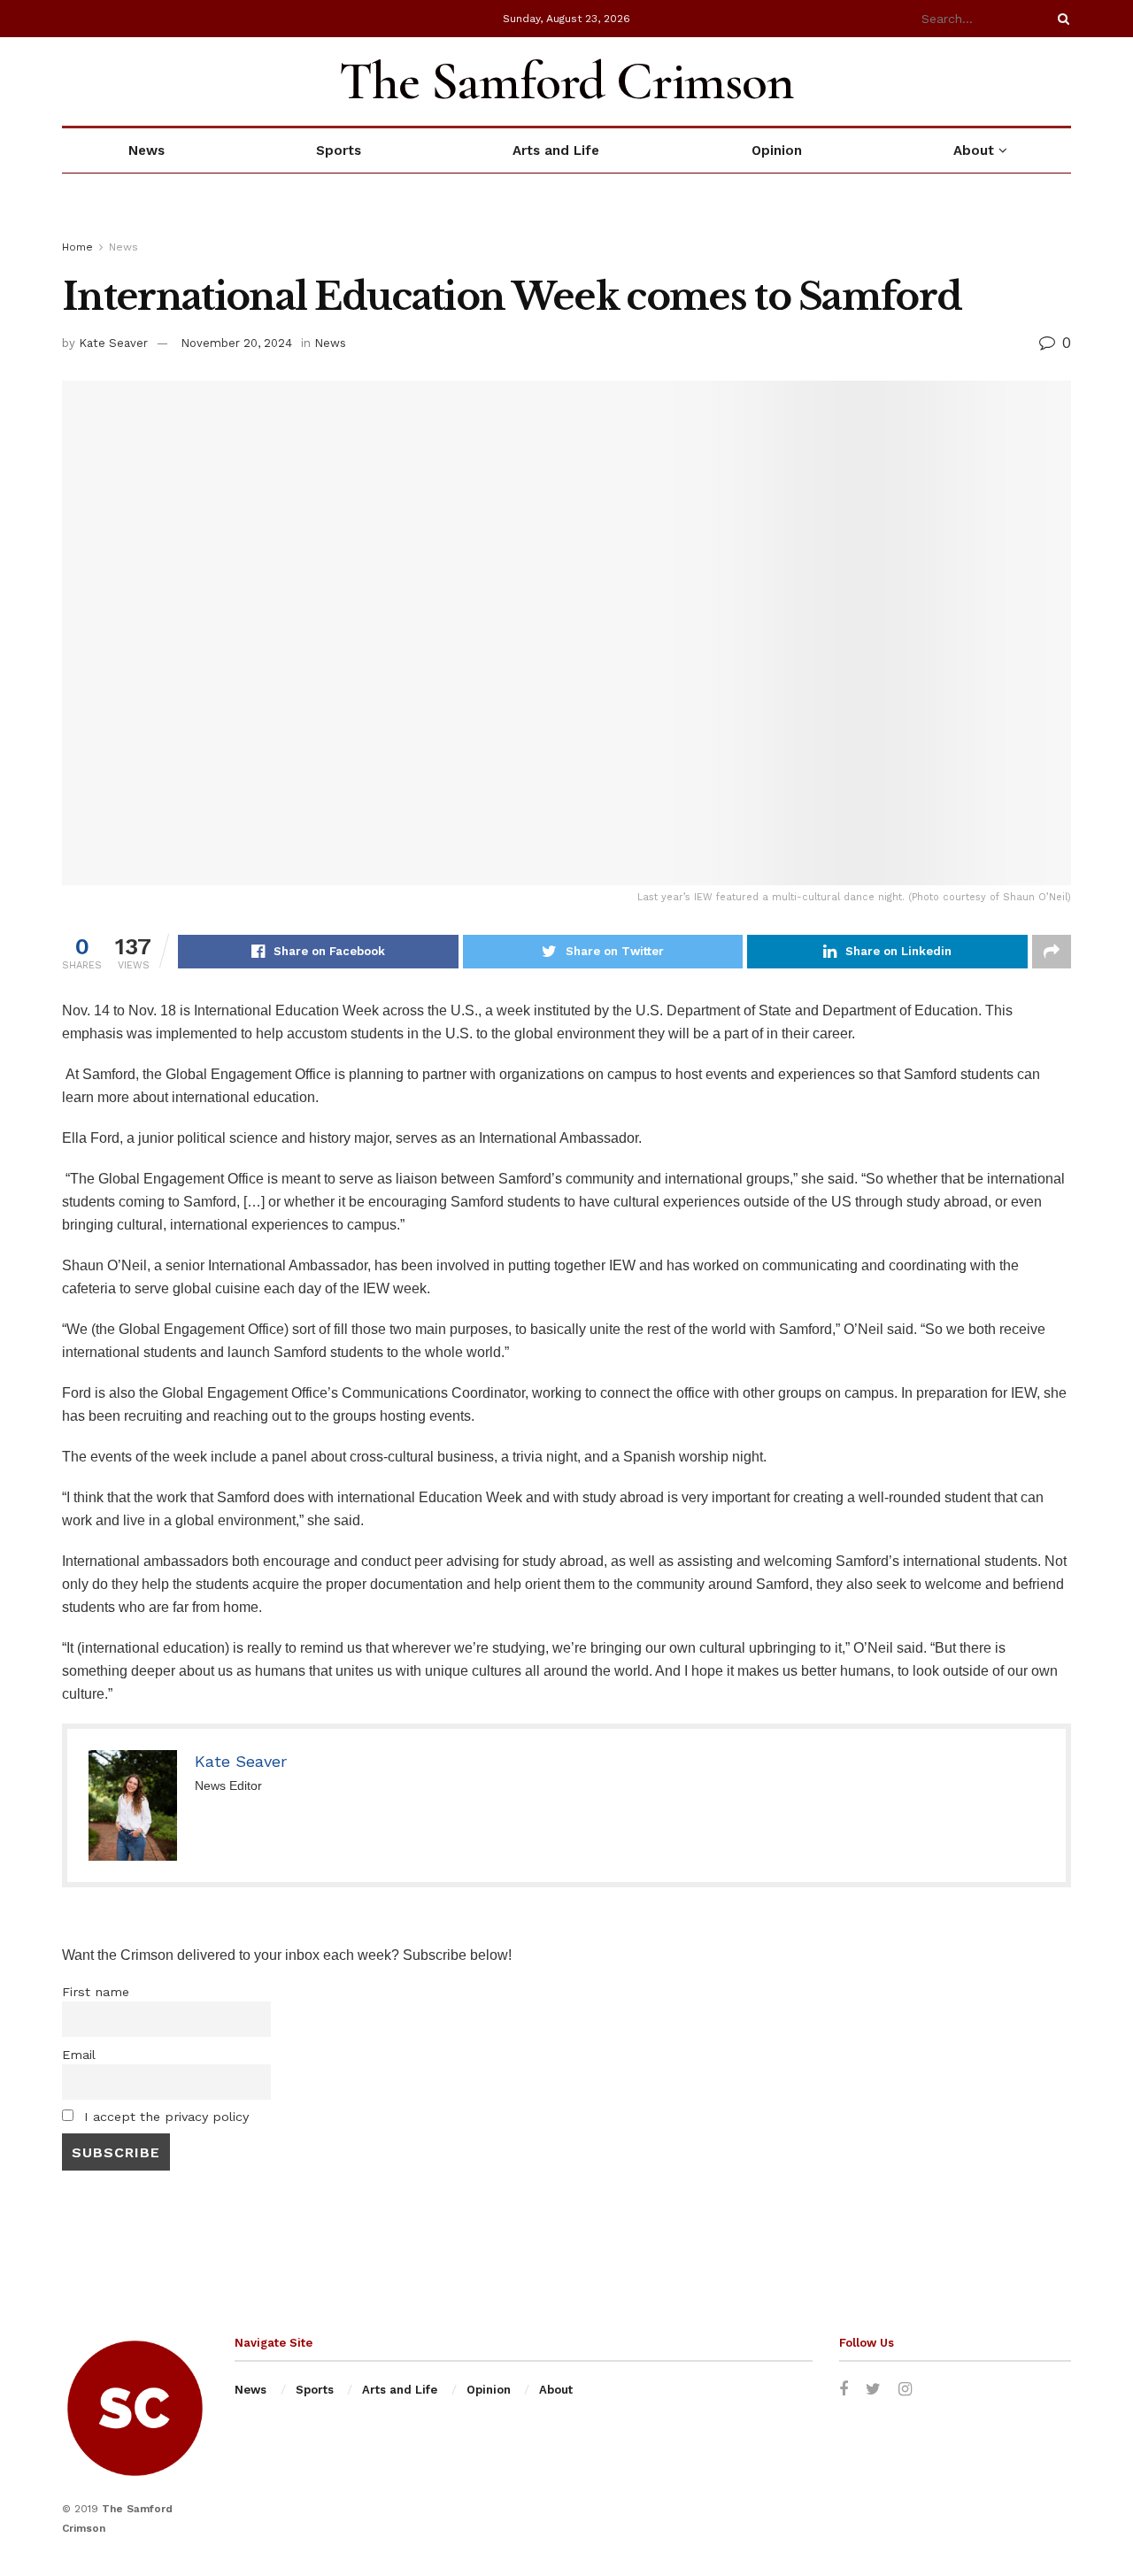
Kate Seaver (113, 343)
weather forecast (1062, 81)
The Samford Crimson (566, 81)
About (974, 150)
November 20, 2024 (236, 343)
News (146, 150)
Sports (339, 150)
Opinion (777, 150)
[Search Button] (1060, 19)
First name (96, 1992)
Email (79, 2055)
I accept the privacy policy (164, 2117)
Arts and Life (556, 150)
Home (77, 247)
